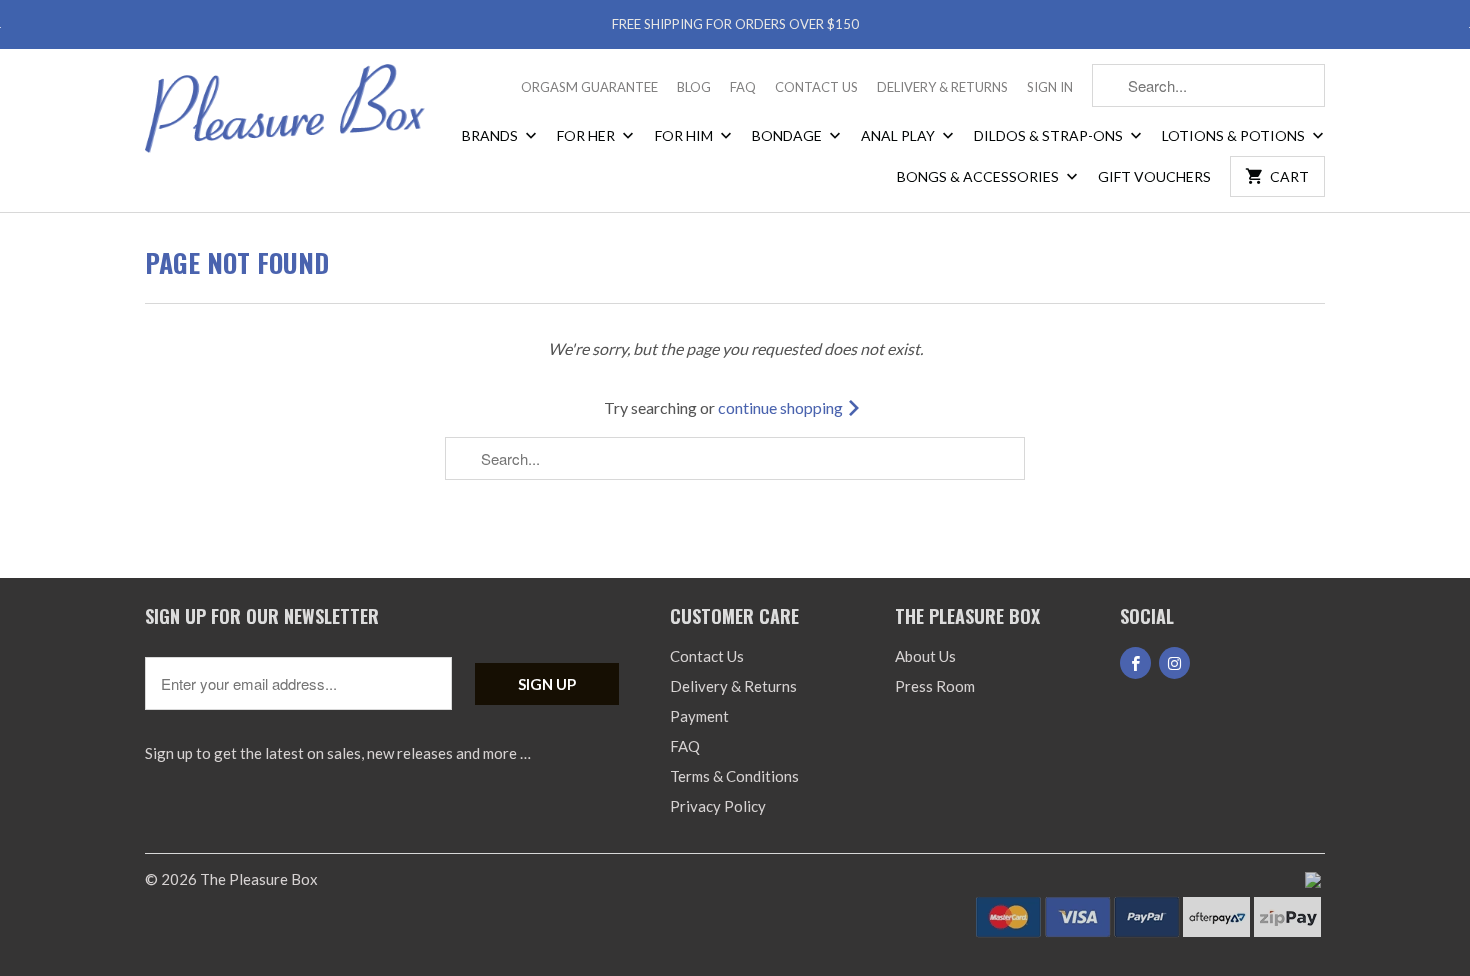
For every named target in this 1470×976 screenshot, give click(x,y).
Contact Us (816, 87)
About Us (925, 656)
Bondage (788, 135)
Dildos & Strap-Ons (1050, 135)
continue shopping (782, 407)
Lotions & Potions (1235, 135)
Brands (491, 135)
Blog (694, 87)
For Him (685, 135)
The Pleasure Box (259, 879)
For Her (587, 135)
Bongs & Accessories (979, 176)
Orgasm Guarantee (589, 87)
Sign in (1050, 87)
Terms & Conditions (734, 776)
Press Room (935, 686)
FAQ (743, 87)
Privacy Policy (718, 806)
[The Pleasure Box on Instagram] (1174, 663)
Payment (699, 716)
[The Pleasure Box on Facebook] (1135, 663)
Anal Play (899, 135)
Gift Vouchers (1154, 176)
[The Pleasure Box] (285, 115)
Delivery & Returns (942, 87)
